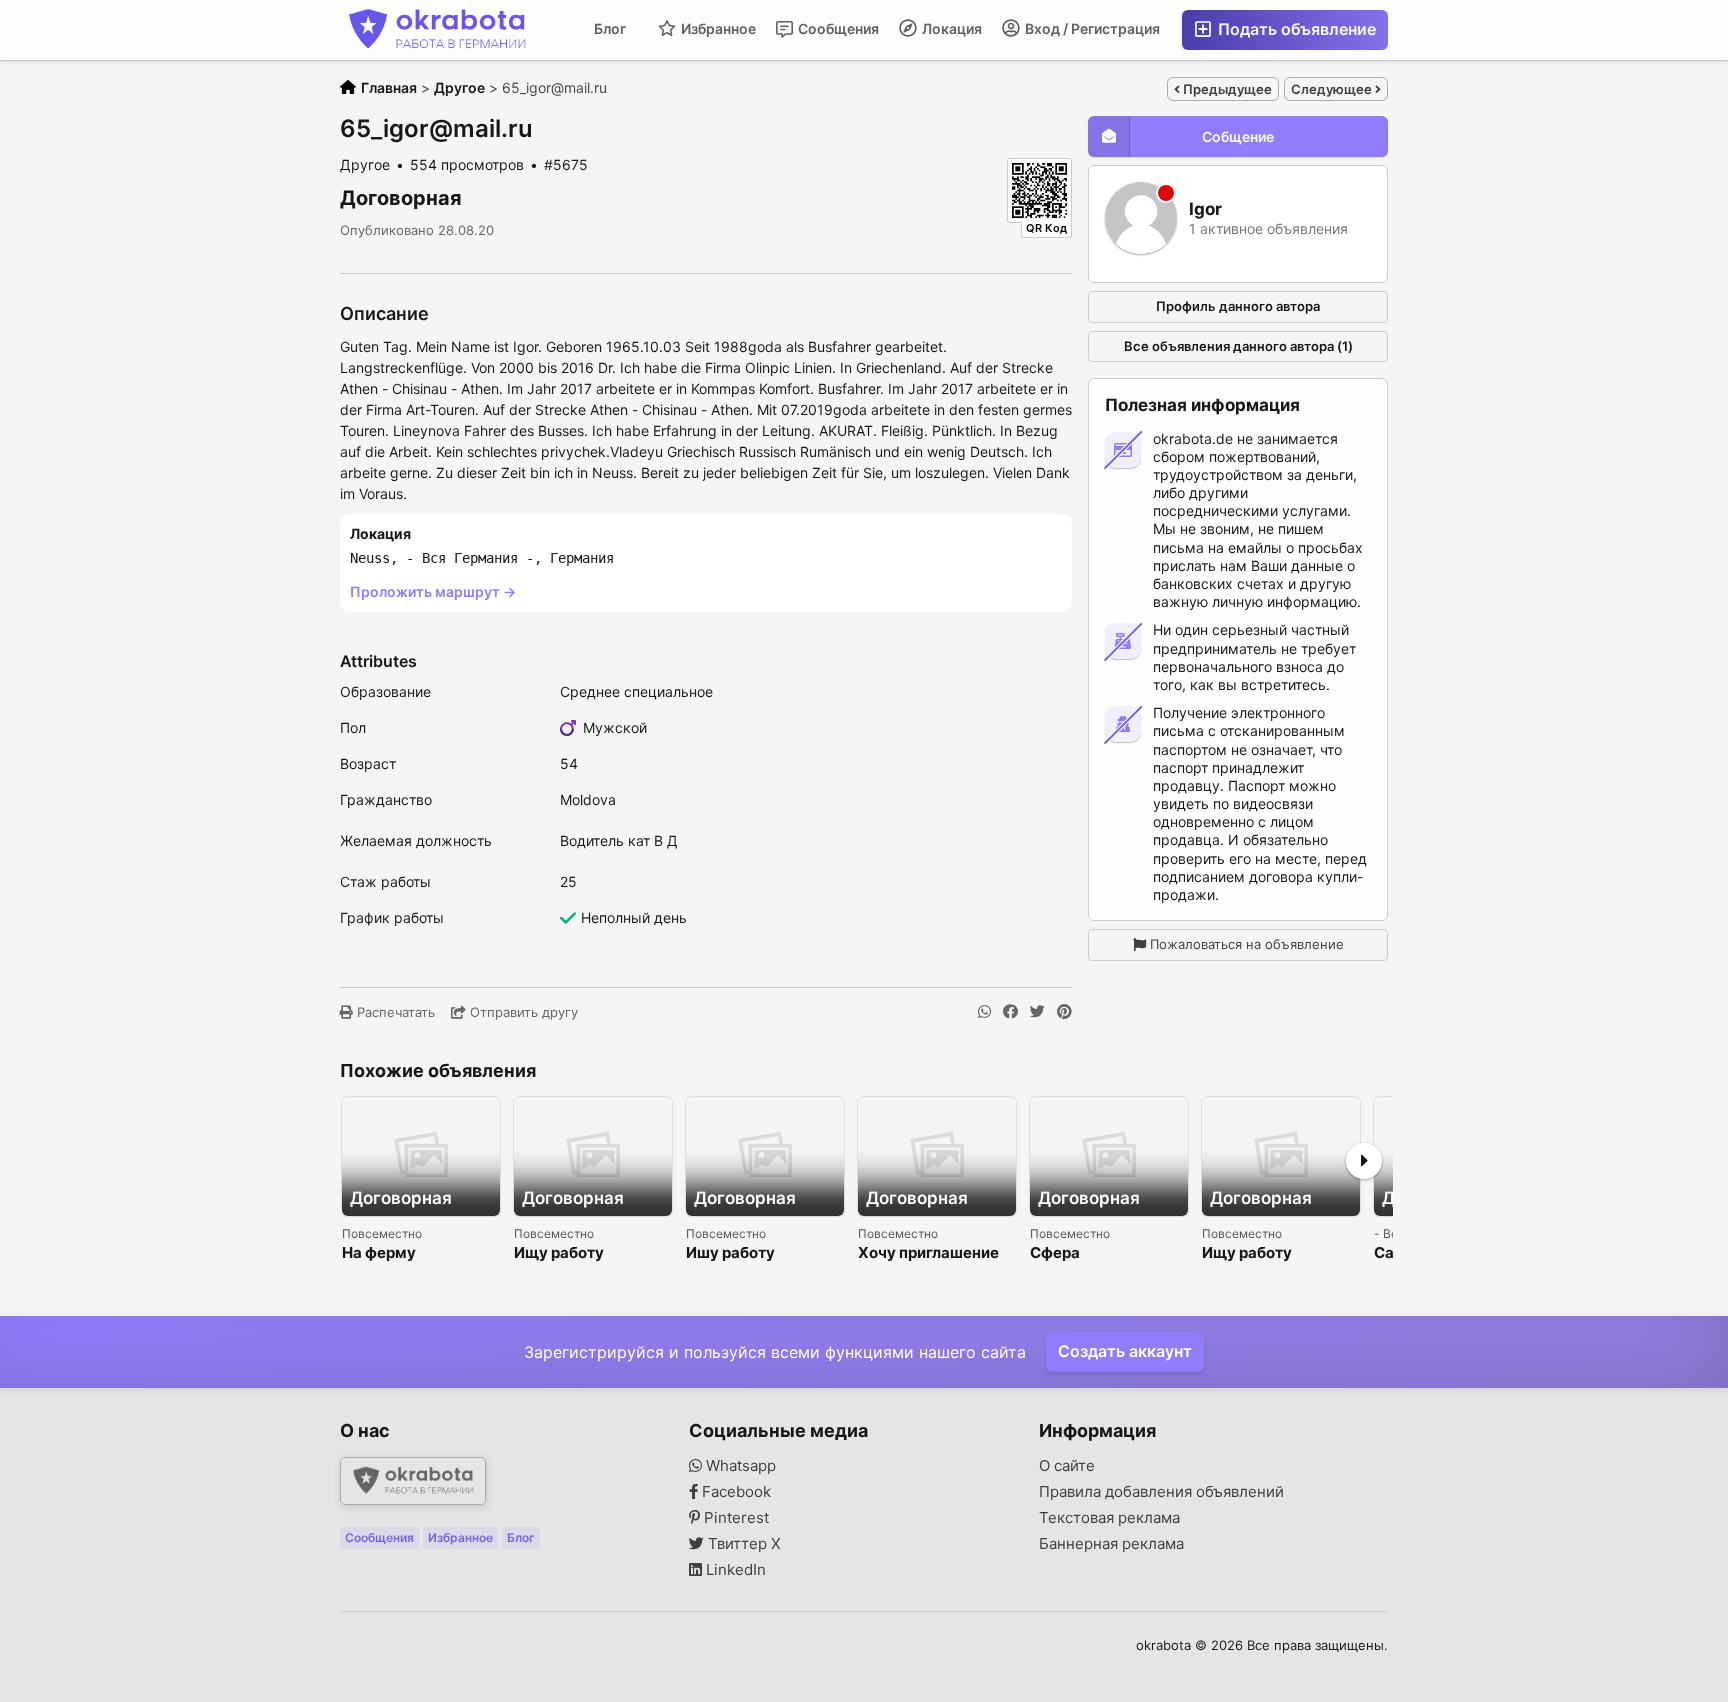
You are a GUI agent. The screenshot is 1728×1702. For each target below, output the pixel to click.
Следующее (1333, 89)
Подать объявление (1295, 29)
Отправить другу (522, 1012)
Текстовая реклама (1109, 1518)
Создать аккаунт (1125, 1351)
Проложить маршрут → (433, 591)
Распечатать (394, 1012)
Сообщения (837, 28)
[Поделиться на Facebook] (1010, 1012)
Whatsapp (739, 1466)
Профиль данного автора (1238, 306)
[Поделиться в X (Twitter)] (1037, 1012)
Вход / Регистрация (1091, 28)
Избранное (717, 28)
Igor (1205, 209)
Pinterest (734, 1518)
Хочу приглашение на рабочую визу (928, 1253)
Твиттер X (742, 1544)
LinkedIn (734, 1570)
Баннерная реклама (1111, 1544)
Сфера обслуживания (1086, 1253)
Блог (610, 28)
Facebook (734, 1492)
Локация (950, 28)
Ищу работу (559, 1253)
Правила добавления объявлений (1161, 1492)
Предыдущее (1226, 89)
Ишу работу (730, 1253)
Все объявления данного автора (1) (1238, 346)
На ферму (379, 1253)
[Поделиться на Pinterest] (1064, 1012)
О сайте (1067, 1466)
